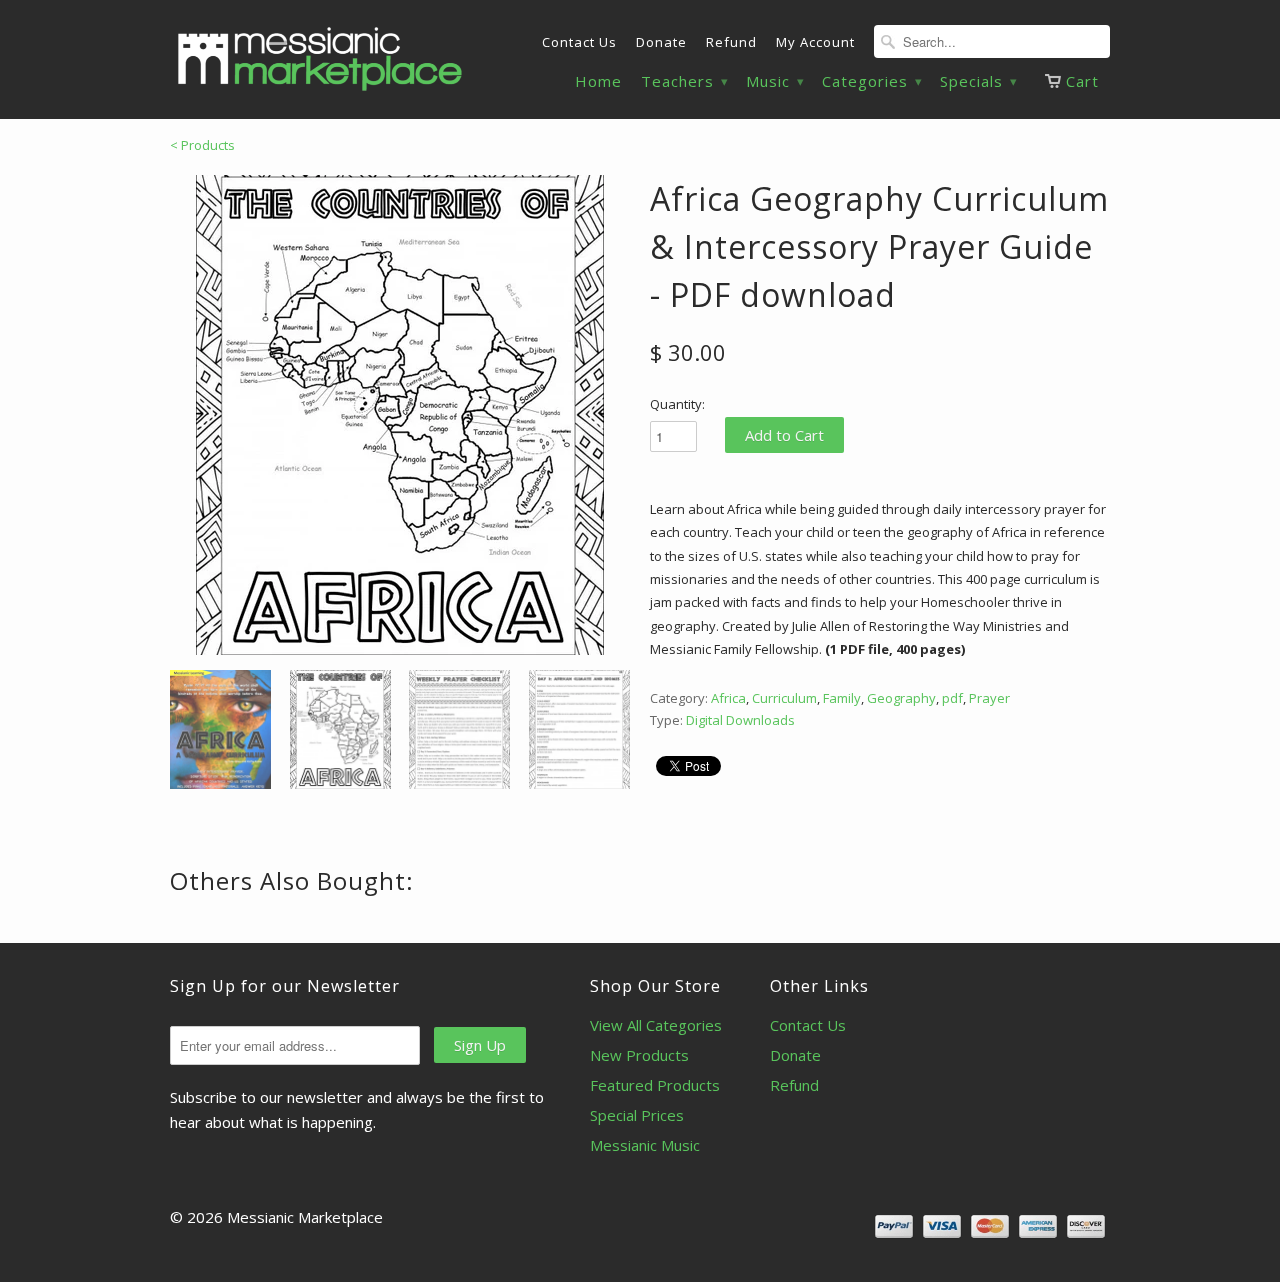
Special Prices (637, 1115)
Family (842, 698)
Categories (871, 81)
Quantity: (677, 404)
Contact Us (579, 42)
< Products (202, 145)
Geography (901, 698)
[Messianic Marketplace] (320, 59)
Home (598, 81)
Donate (661, 42)
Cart (1082, 81)
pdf (952, 698)
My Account (815, 42)
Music (774, 81)
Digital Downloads (740, 720)
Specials (978, 81)
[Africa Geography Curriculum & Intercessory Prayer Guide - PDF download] (400, 415)
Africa (728, 698)
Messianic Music (645, 1145)
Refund (731, 42)
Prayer (989, 698)
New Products (639, 1055)
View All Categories (656, 1025)
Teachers (684, 81)
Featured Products (655, 1085)
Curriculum (784, 698)
